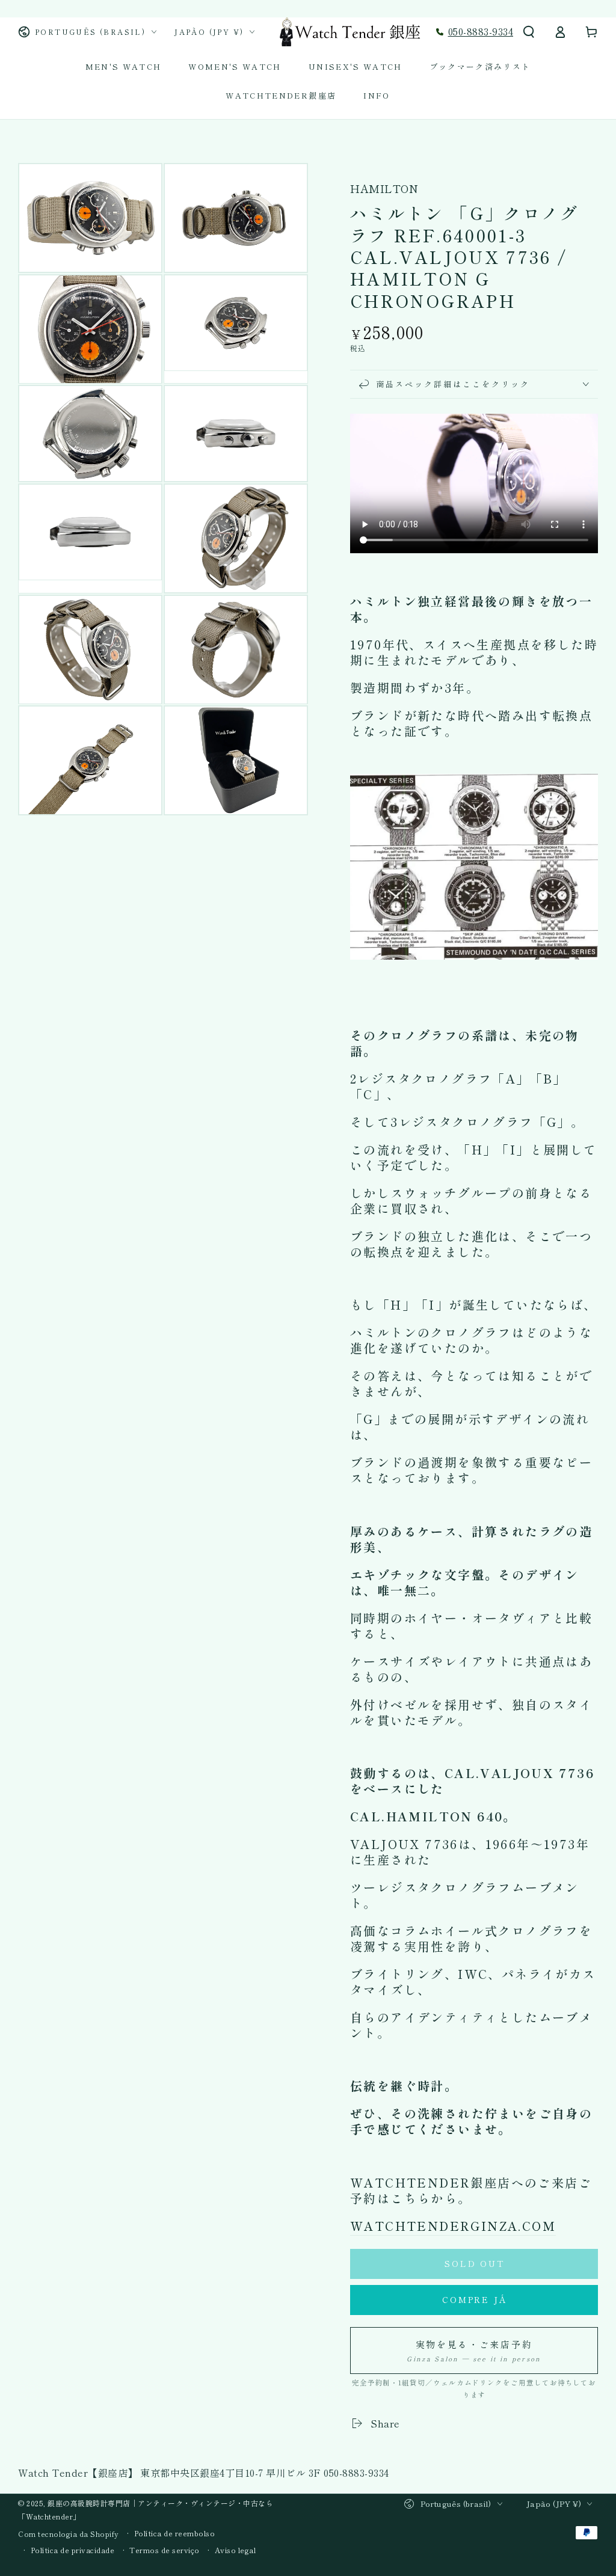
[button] (529, 32)
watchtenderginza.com (453, 2226)
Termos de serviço (165, 2550)
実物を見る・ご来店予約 (474, 2351)
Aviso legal (236, 2550)
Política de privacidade (73, 2550)
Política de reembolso (175, 2533)
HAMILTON (384, 189)
